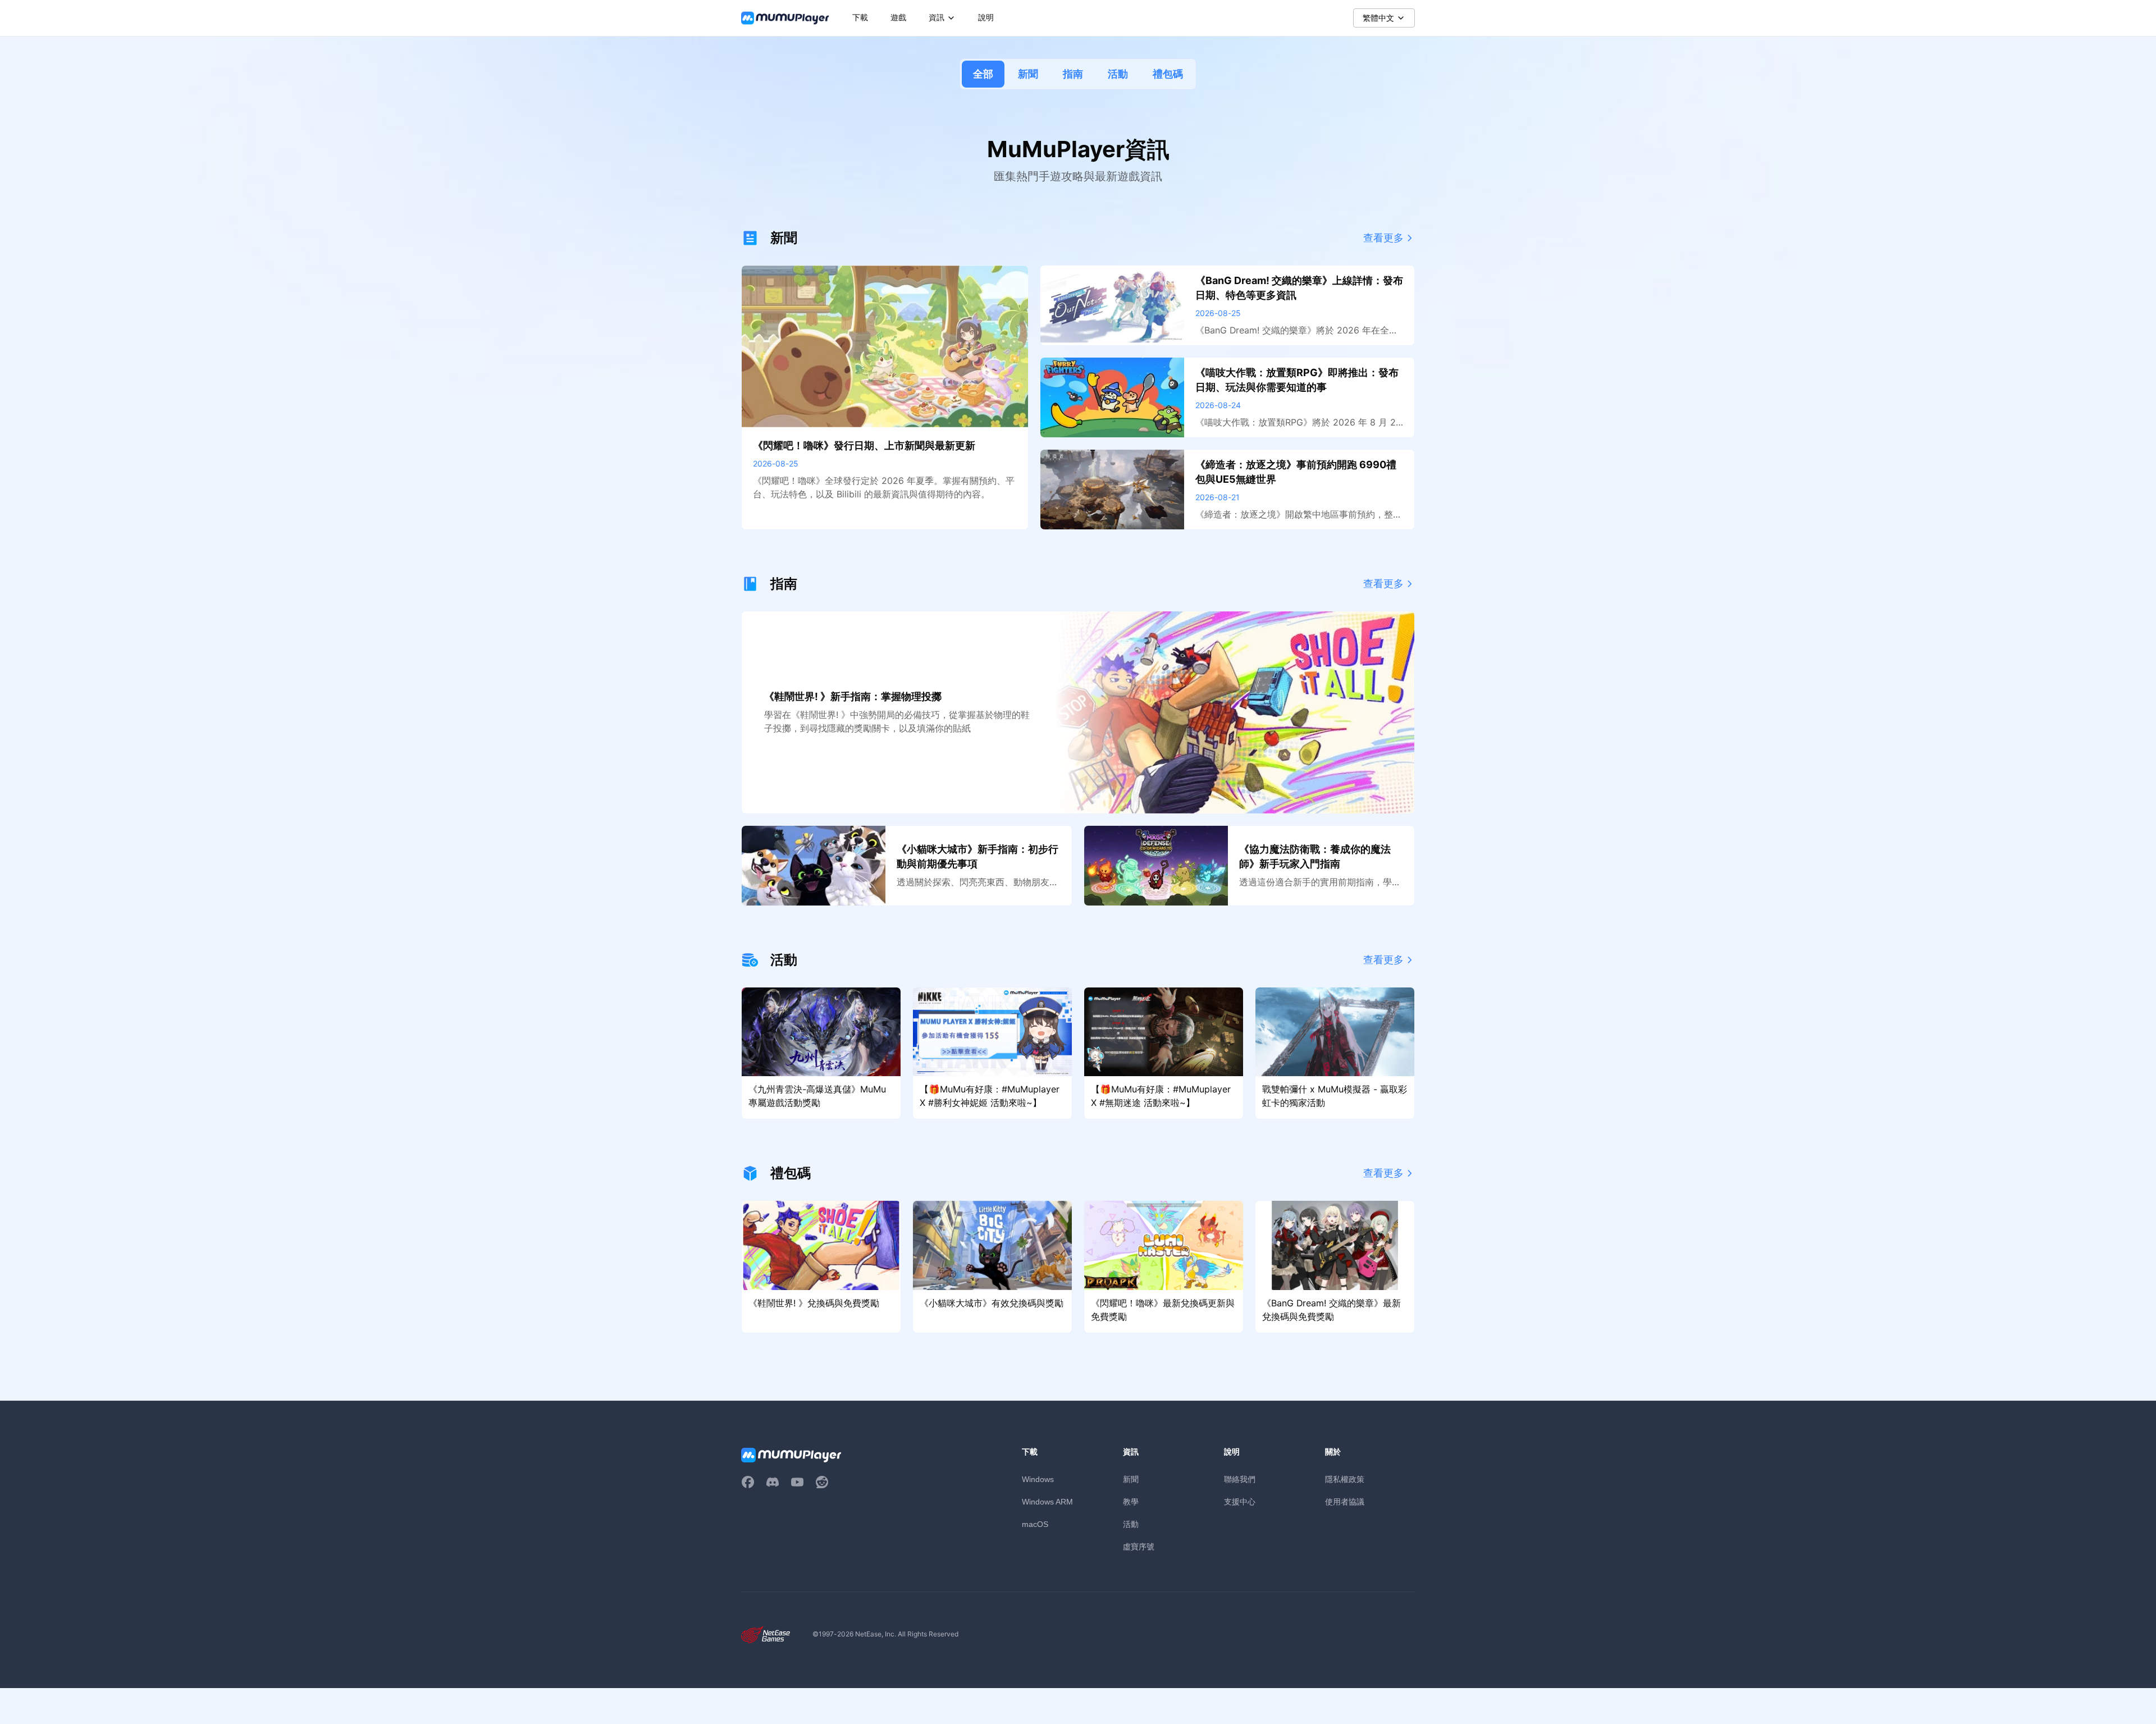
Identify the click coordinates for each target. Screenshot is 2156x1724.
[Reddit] (822, 1482)
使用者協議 (1345, 1501)
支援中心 (1240, 1501)
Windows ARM (1047, 1502)
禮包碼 (1168, 74)
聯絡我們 (1240, 1479)
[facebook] (748, 1482)
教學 (1131, 1501)
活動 (1118, 74)
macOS (1035, 1524)
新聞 (1028, 74)
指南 (1073, 74)
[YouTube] (797, 1482)
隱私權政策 (1345, 1479)
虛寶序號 (1139, 1546)
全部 (983, 74)
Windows (1038, 1479)
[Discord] (773, 1482)
